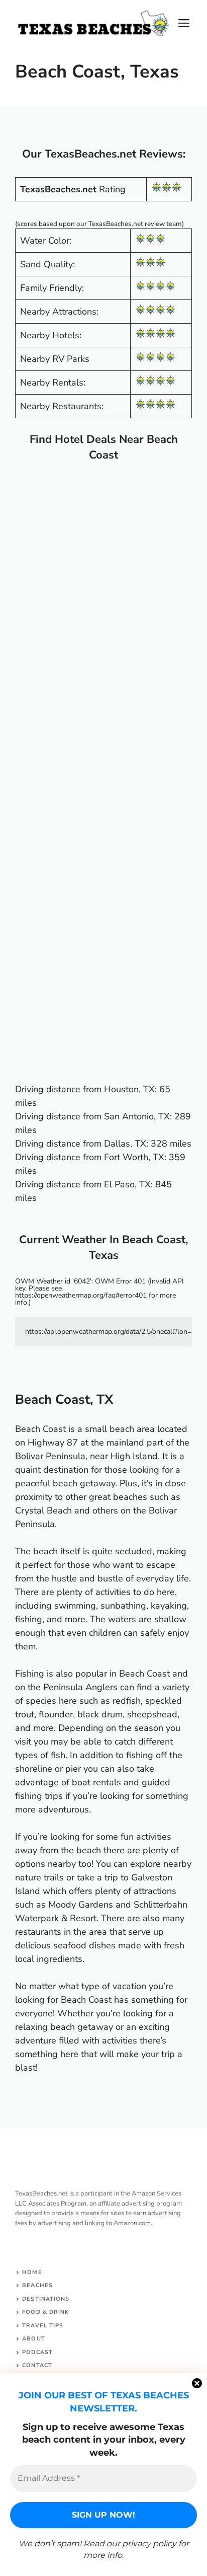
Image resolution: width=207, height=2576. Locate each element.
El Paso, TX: (128, 1184)
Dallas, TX (125, 1144)
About (34, 2339)
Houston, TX (129, 1089)
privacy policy (149, 2544)
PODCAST (37, 2352)
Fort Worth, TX (134, 1157)
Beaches (37, 2285)
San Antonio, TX (136, 1116)
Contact (37, 2365)
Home (32, 2272)
